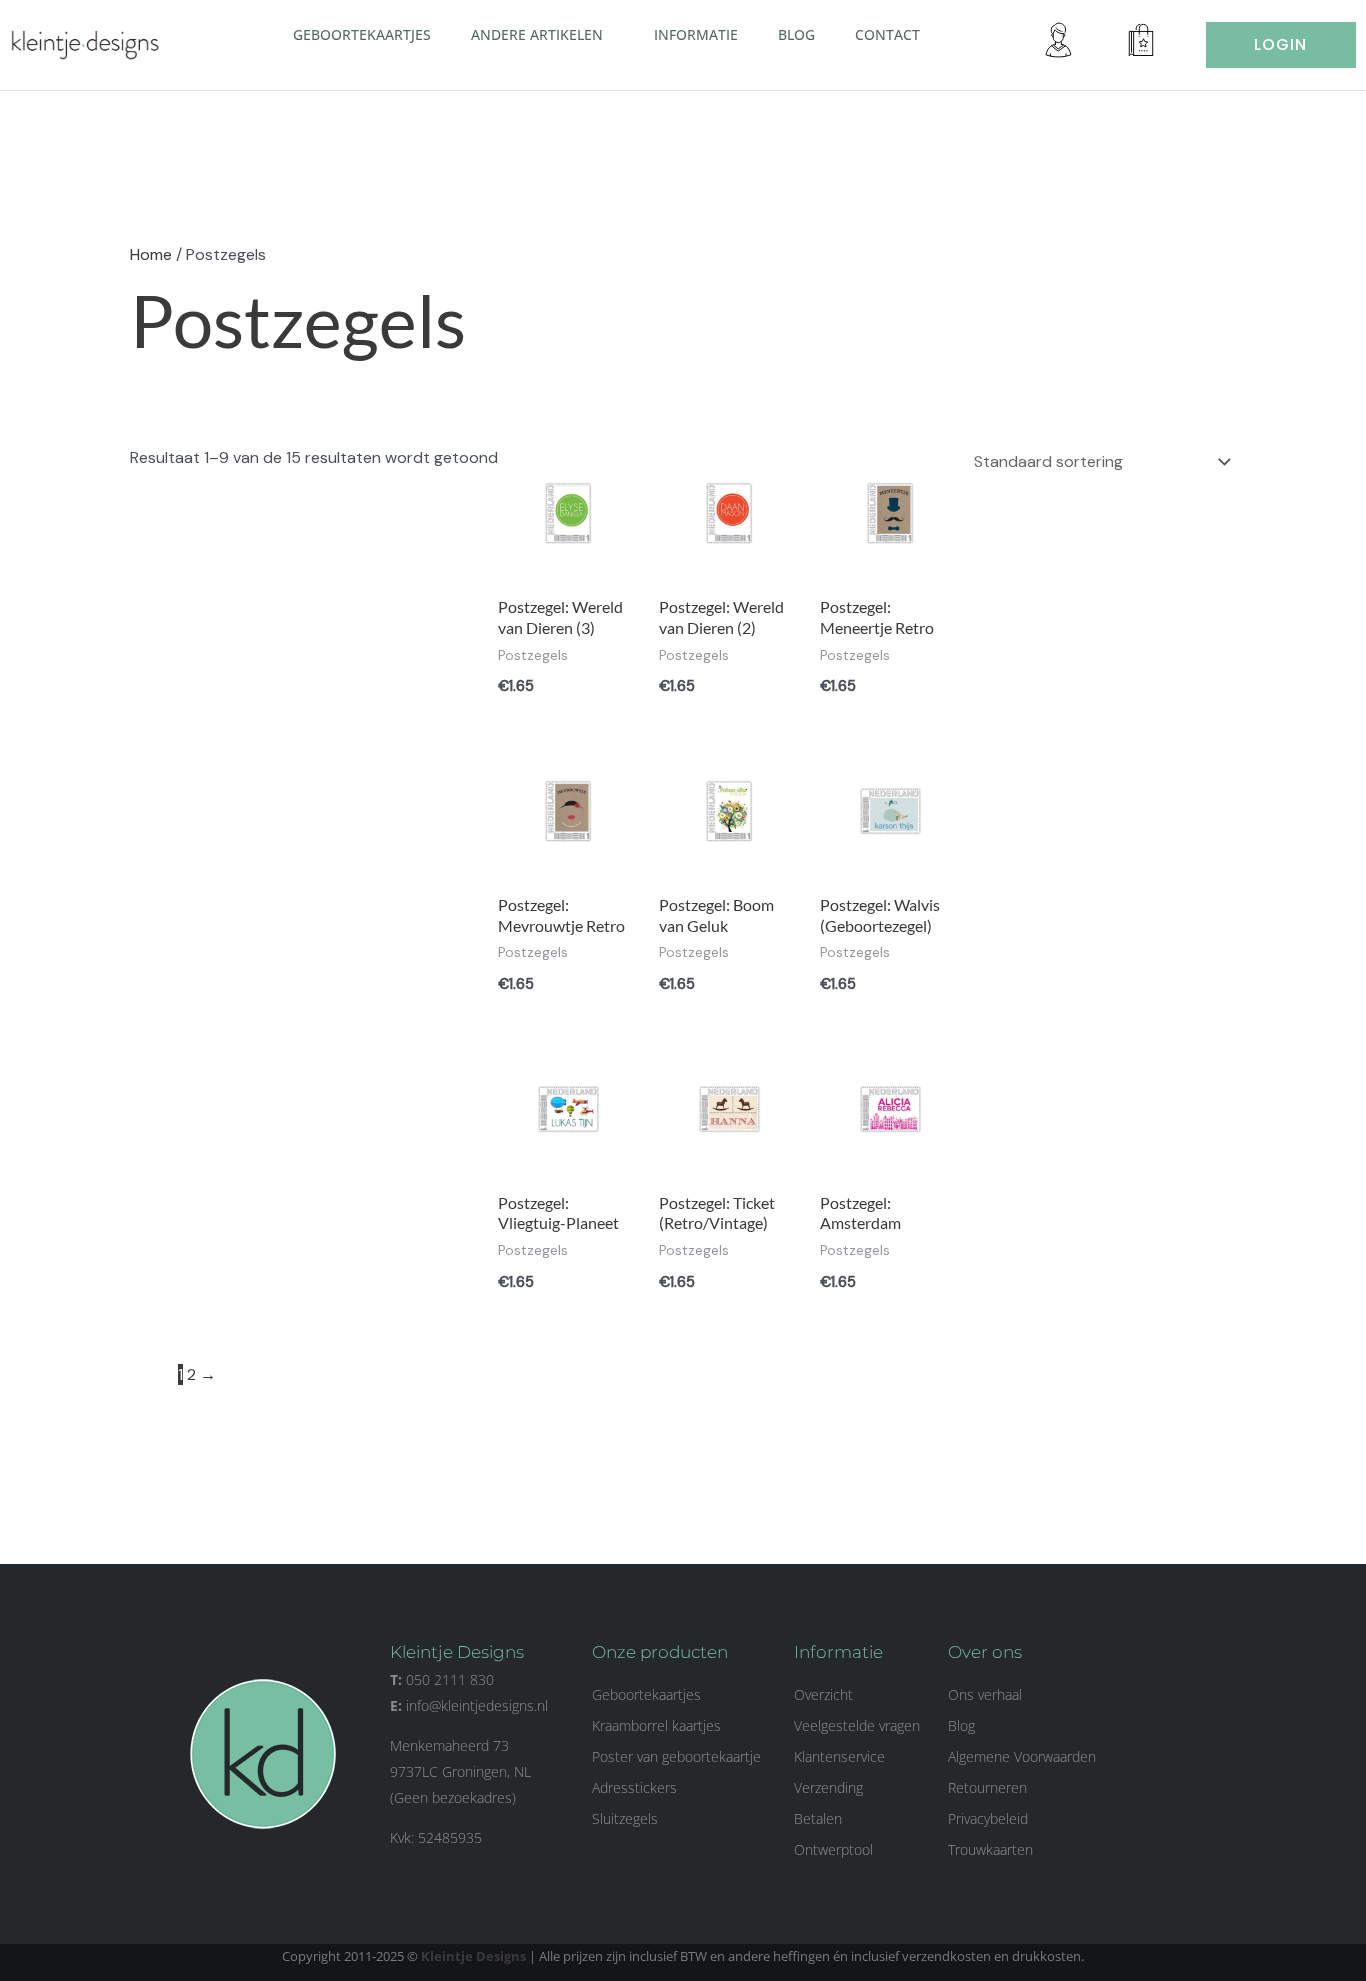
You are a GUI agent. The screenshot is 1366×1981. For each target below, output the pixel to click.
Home (151, 254)
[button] (611, 34)
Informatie (696, 34)
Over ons (985, 1652)
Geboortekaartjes (362, 34)
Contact (887, 34)
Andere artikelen (537, 34)
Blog (796, 34)
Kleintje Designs (473, 1956)
